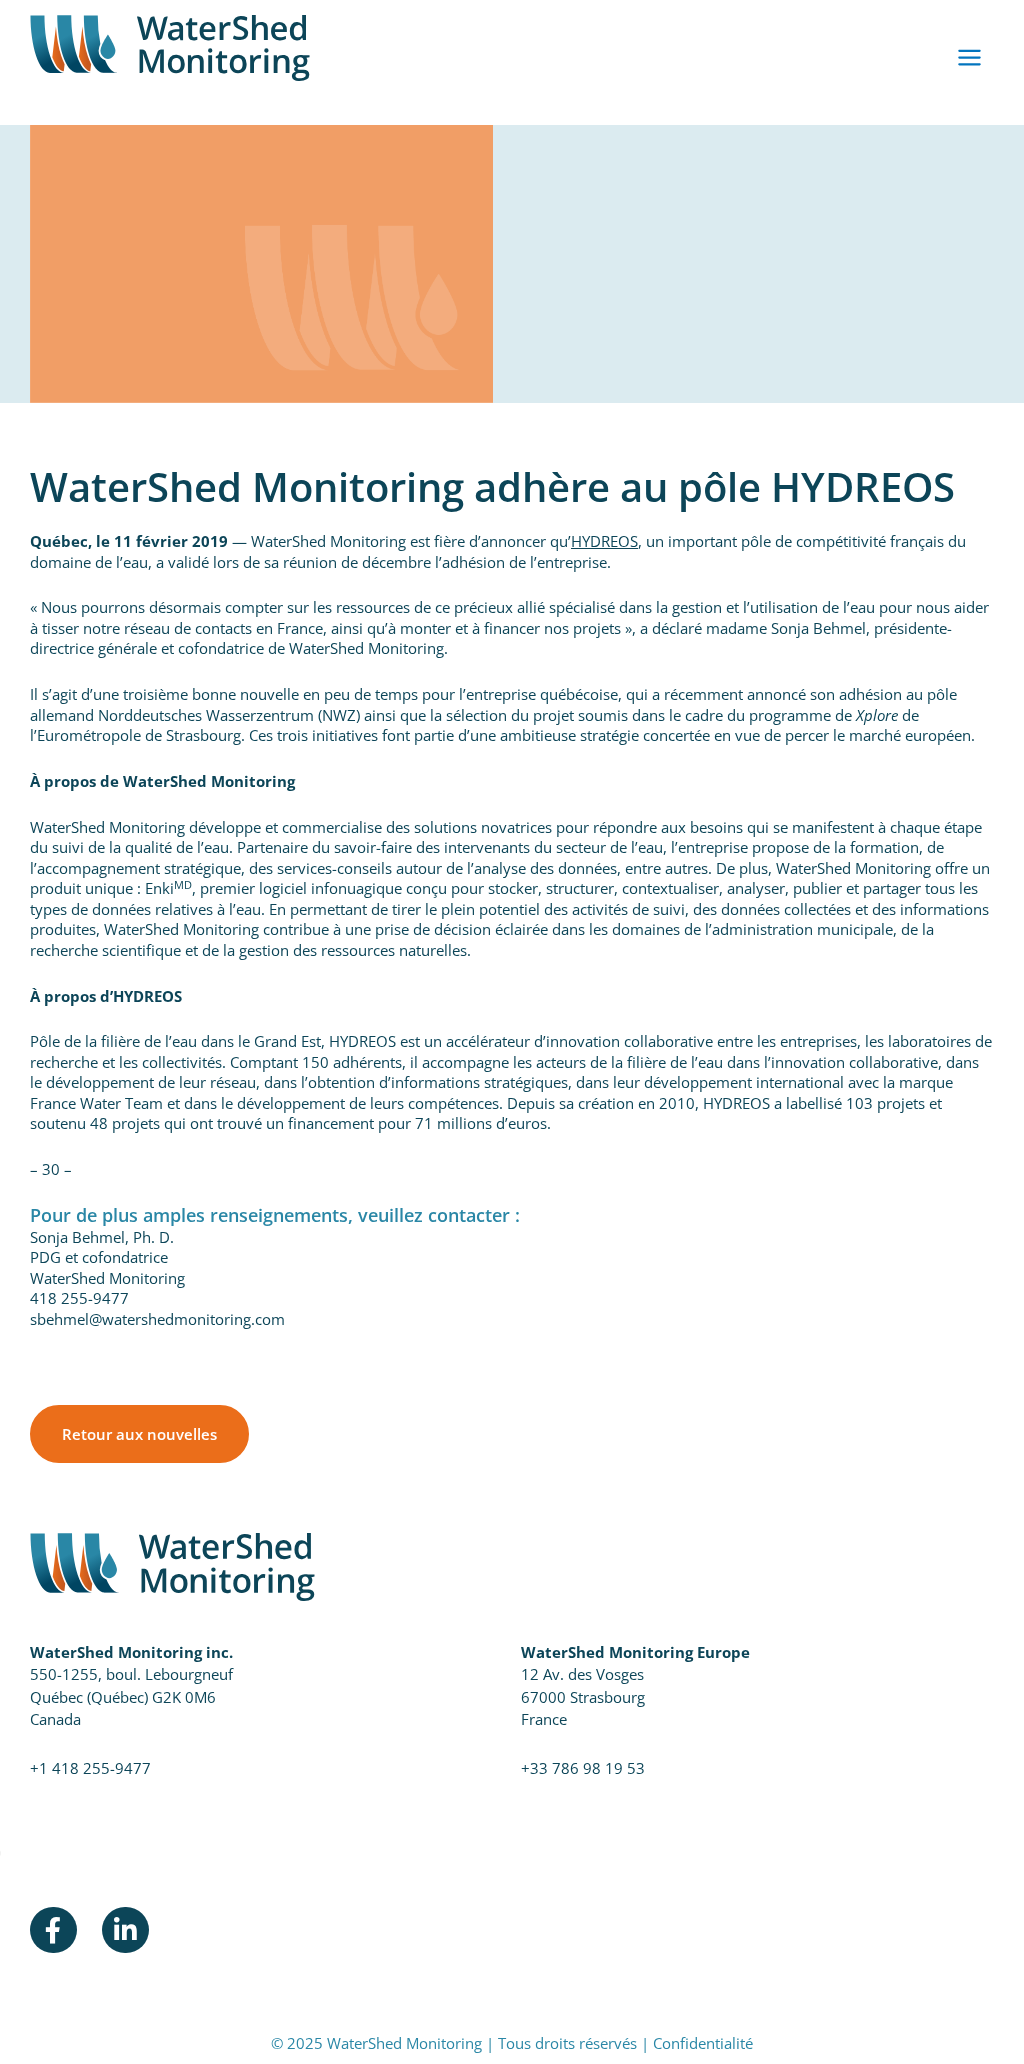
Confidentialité (703, 2043)
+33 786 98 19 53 (583, 1768)
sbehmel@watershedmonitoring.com (157, 1319)
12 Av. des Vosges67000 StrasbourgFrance (583, 1696)
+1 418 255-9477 (90, 1768)
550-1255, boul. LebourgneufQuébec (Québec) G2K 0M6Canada (131, 1696)
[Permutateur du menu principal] (969, 58)
